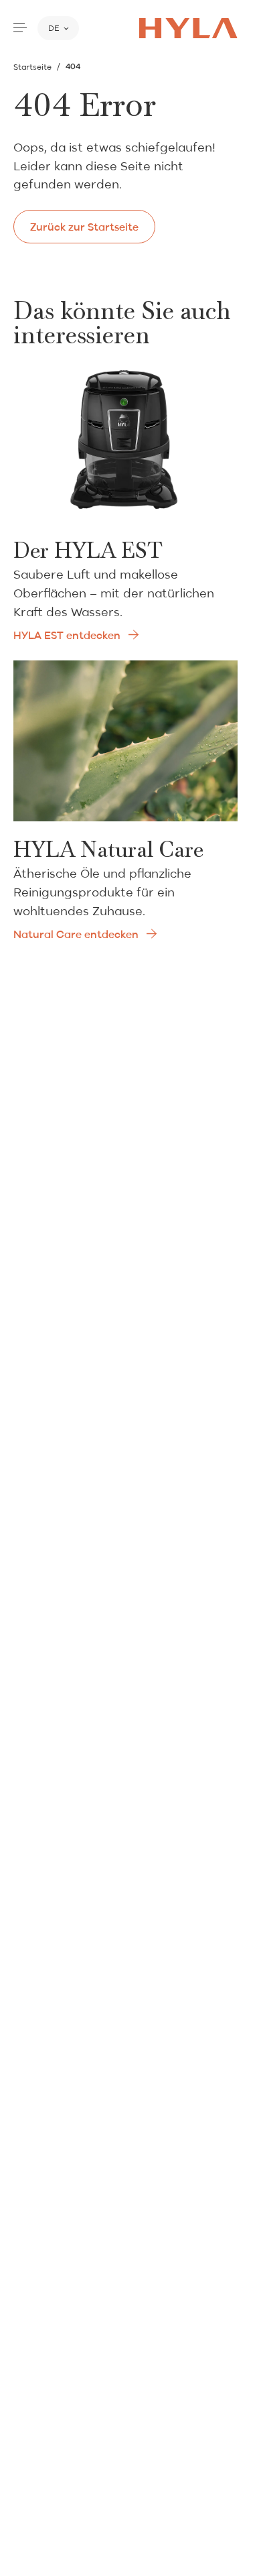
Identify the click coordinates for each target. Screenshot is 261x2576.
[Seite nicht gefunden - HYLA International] (188, 28)
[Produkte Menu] (20, 28)
